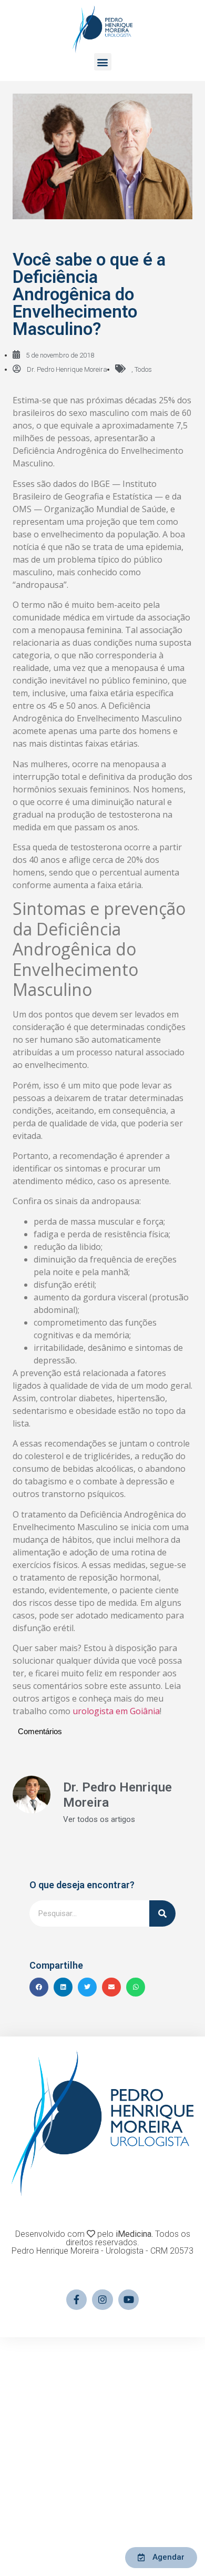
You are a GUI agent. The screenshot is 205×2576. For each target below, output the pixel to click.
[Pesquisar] (162, 1913)
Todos (143, 369)
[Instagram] (102, 2300)
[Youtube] (129, 2300)
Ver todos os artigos (99, 1820)
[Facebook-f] (77, 2300)
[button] (103, 62)
